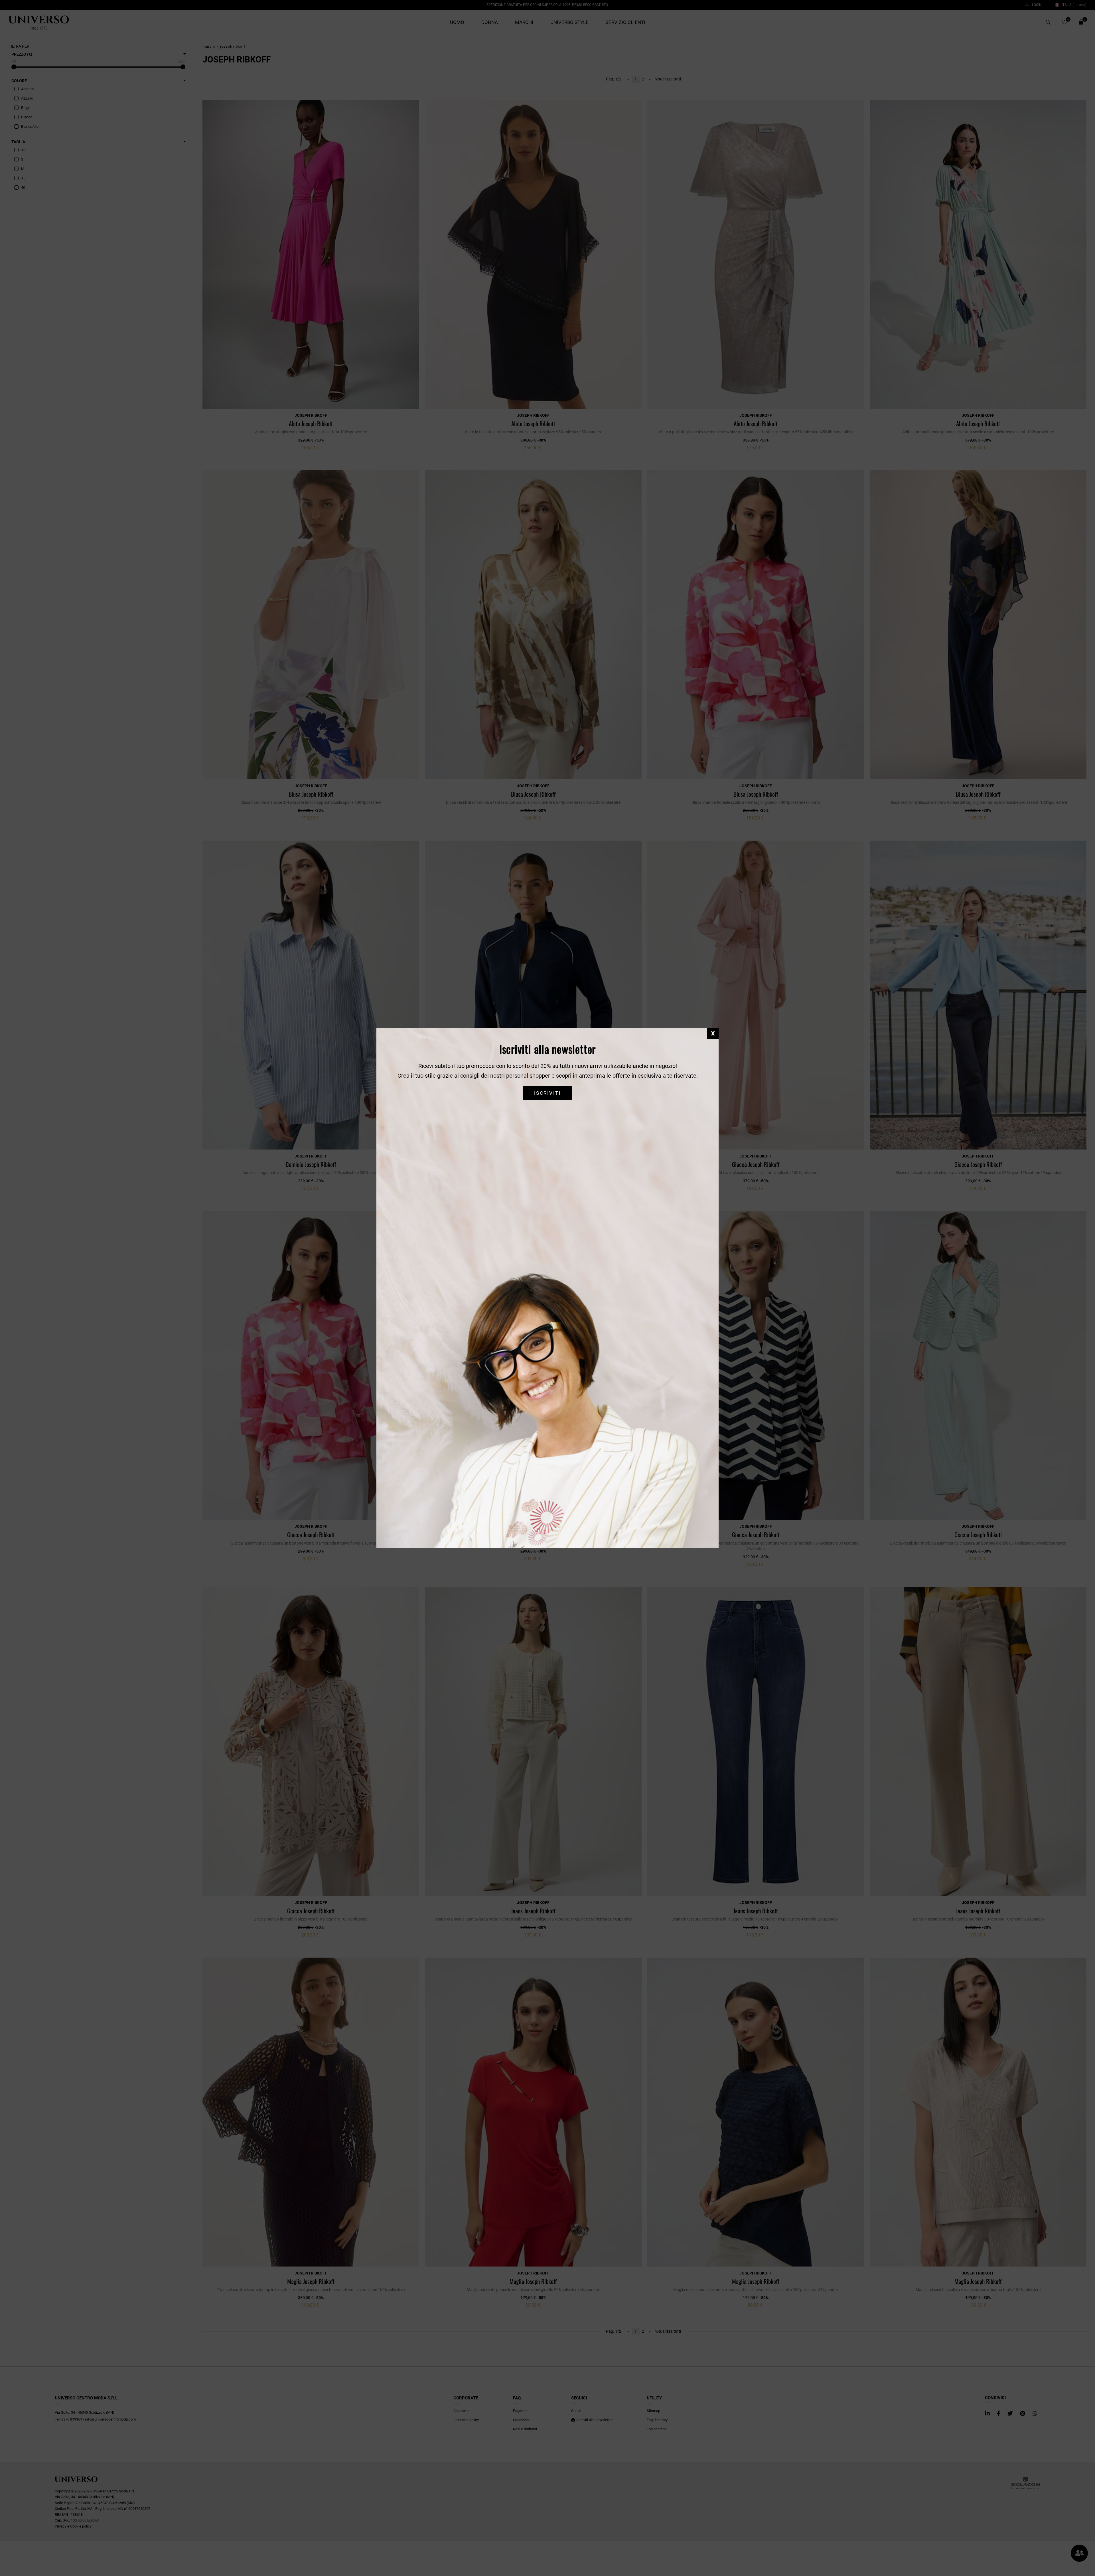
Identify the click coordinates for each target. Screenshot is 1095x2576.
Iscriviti (547, 1093)
